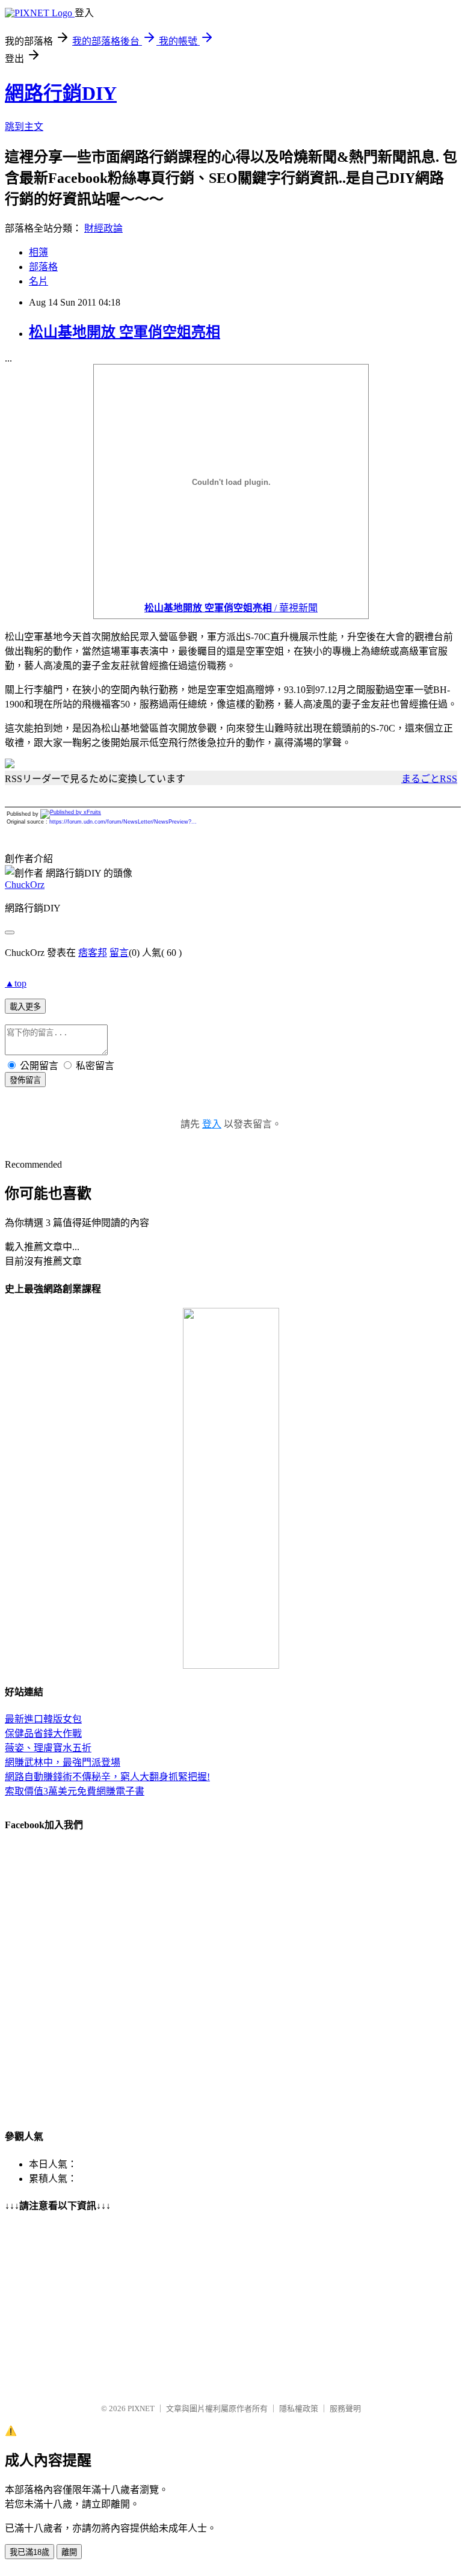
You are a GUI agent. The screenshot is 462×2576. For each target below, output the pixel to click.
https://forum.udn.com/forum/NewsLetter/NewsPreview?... (123, 822)
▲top (16, 983)
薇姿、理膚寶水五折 (48, 1748)
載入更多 (25, 1007)
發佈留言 (25, 1080)
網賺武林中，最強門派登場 (63, 1762)
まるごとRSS (429, 779)
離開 (69, 2552)
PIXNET (141, 2408)
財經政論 (103, 228)
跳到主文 (24, 127)
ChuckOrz (25, 885)
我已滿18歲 (29, 2552)
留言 (119, 953)
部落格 (43, 267)
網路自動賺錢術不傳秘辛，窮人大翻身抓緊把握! (107, 1777)
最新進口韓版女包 (43, 1719)
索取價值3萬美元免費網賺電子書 (75, 1791)
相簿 (38, 252)
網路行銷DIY (61, 93)
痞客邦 (93, 953)
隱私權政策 (299, 2408)
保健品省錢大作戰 (43, 1733)
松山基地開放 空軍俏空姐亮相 (125, 332)
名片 (38, 281)
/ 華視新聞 (231, 608)
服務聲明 (345, 2408)
